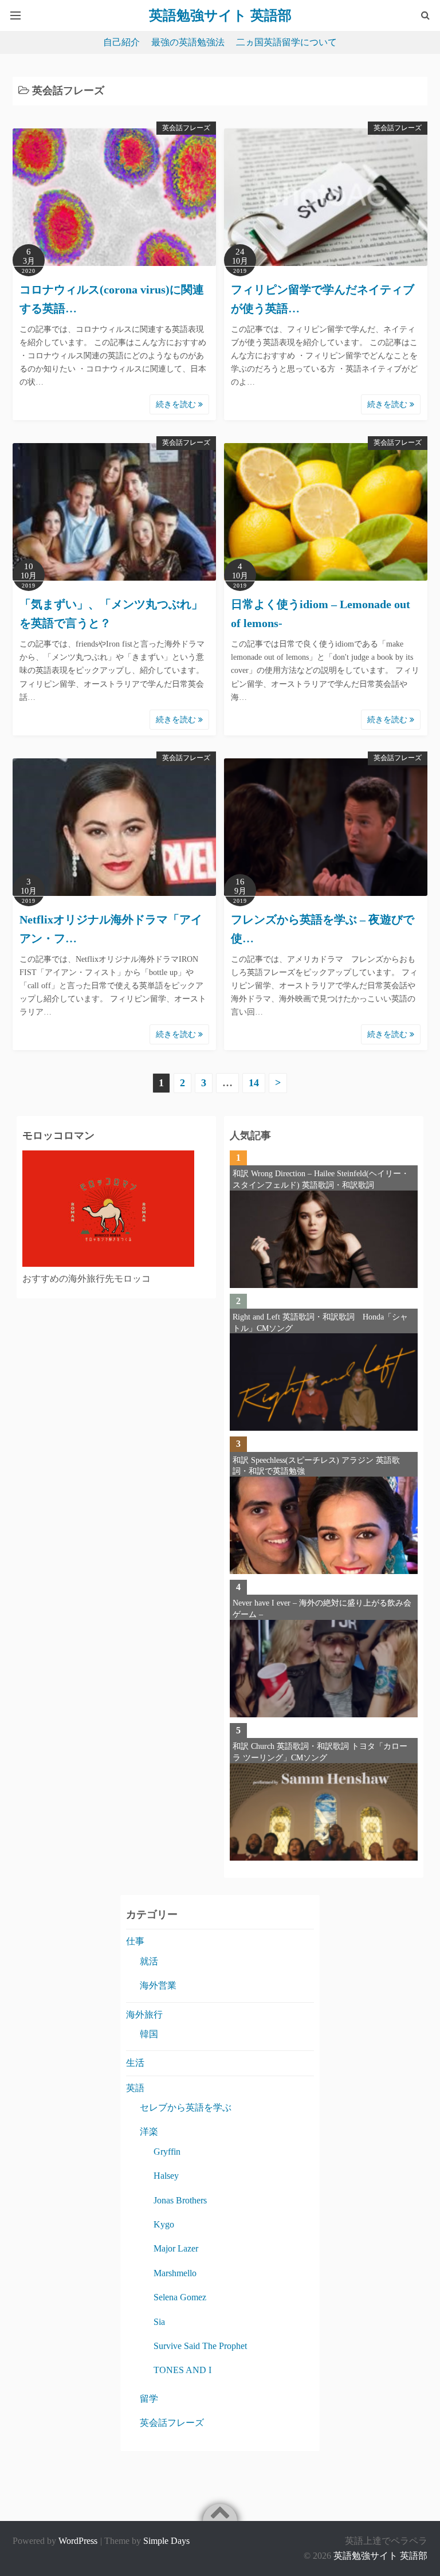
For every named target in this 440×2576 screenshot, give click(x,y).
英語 (135, 2088)
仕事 (135, 1941)
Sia (159, 2322)
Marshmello (175, 2273)
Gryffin (167, 2152)
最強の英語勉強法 (188, 42)
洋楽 (149, 2131)
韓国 (149, 2034)
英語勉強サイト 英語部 (380, 2556)
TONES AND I (182, 2370)
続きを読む (177, 404)
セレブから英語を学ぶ (186, 2107)
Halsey (166, 2176)
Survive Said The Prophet (200, 2346)
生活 (135, 2063)
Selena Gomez (180, 2297)
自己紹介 (121, 42)
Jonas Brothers (180, 2200)
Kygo (164, 2224)
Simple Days (166, 2541)
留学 (149, 2399)
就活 (149, 1961)
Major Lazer (176, 2248)
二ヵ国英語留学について (286, 42)
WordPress (78, 2541)
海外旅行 (144, 2015)
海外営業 (158, 1985)
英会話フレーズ (186, 128)
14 (254, 1083)
